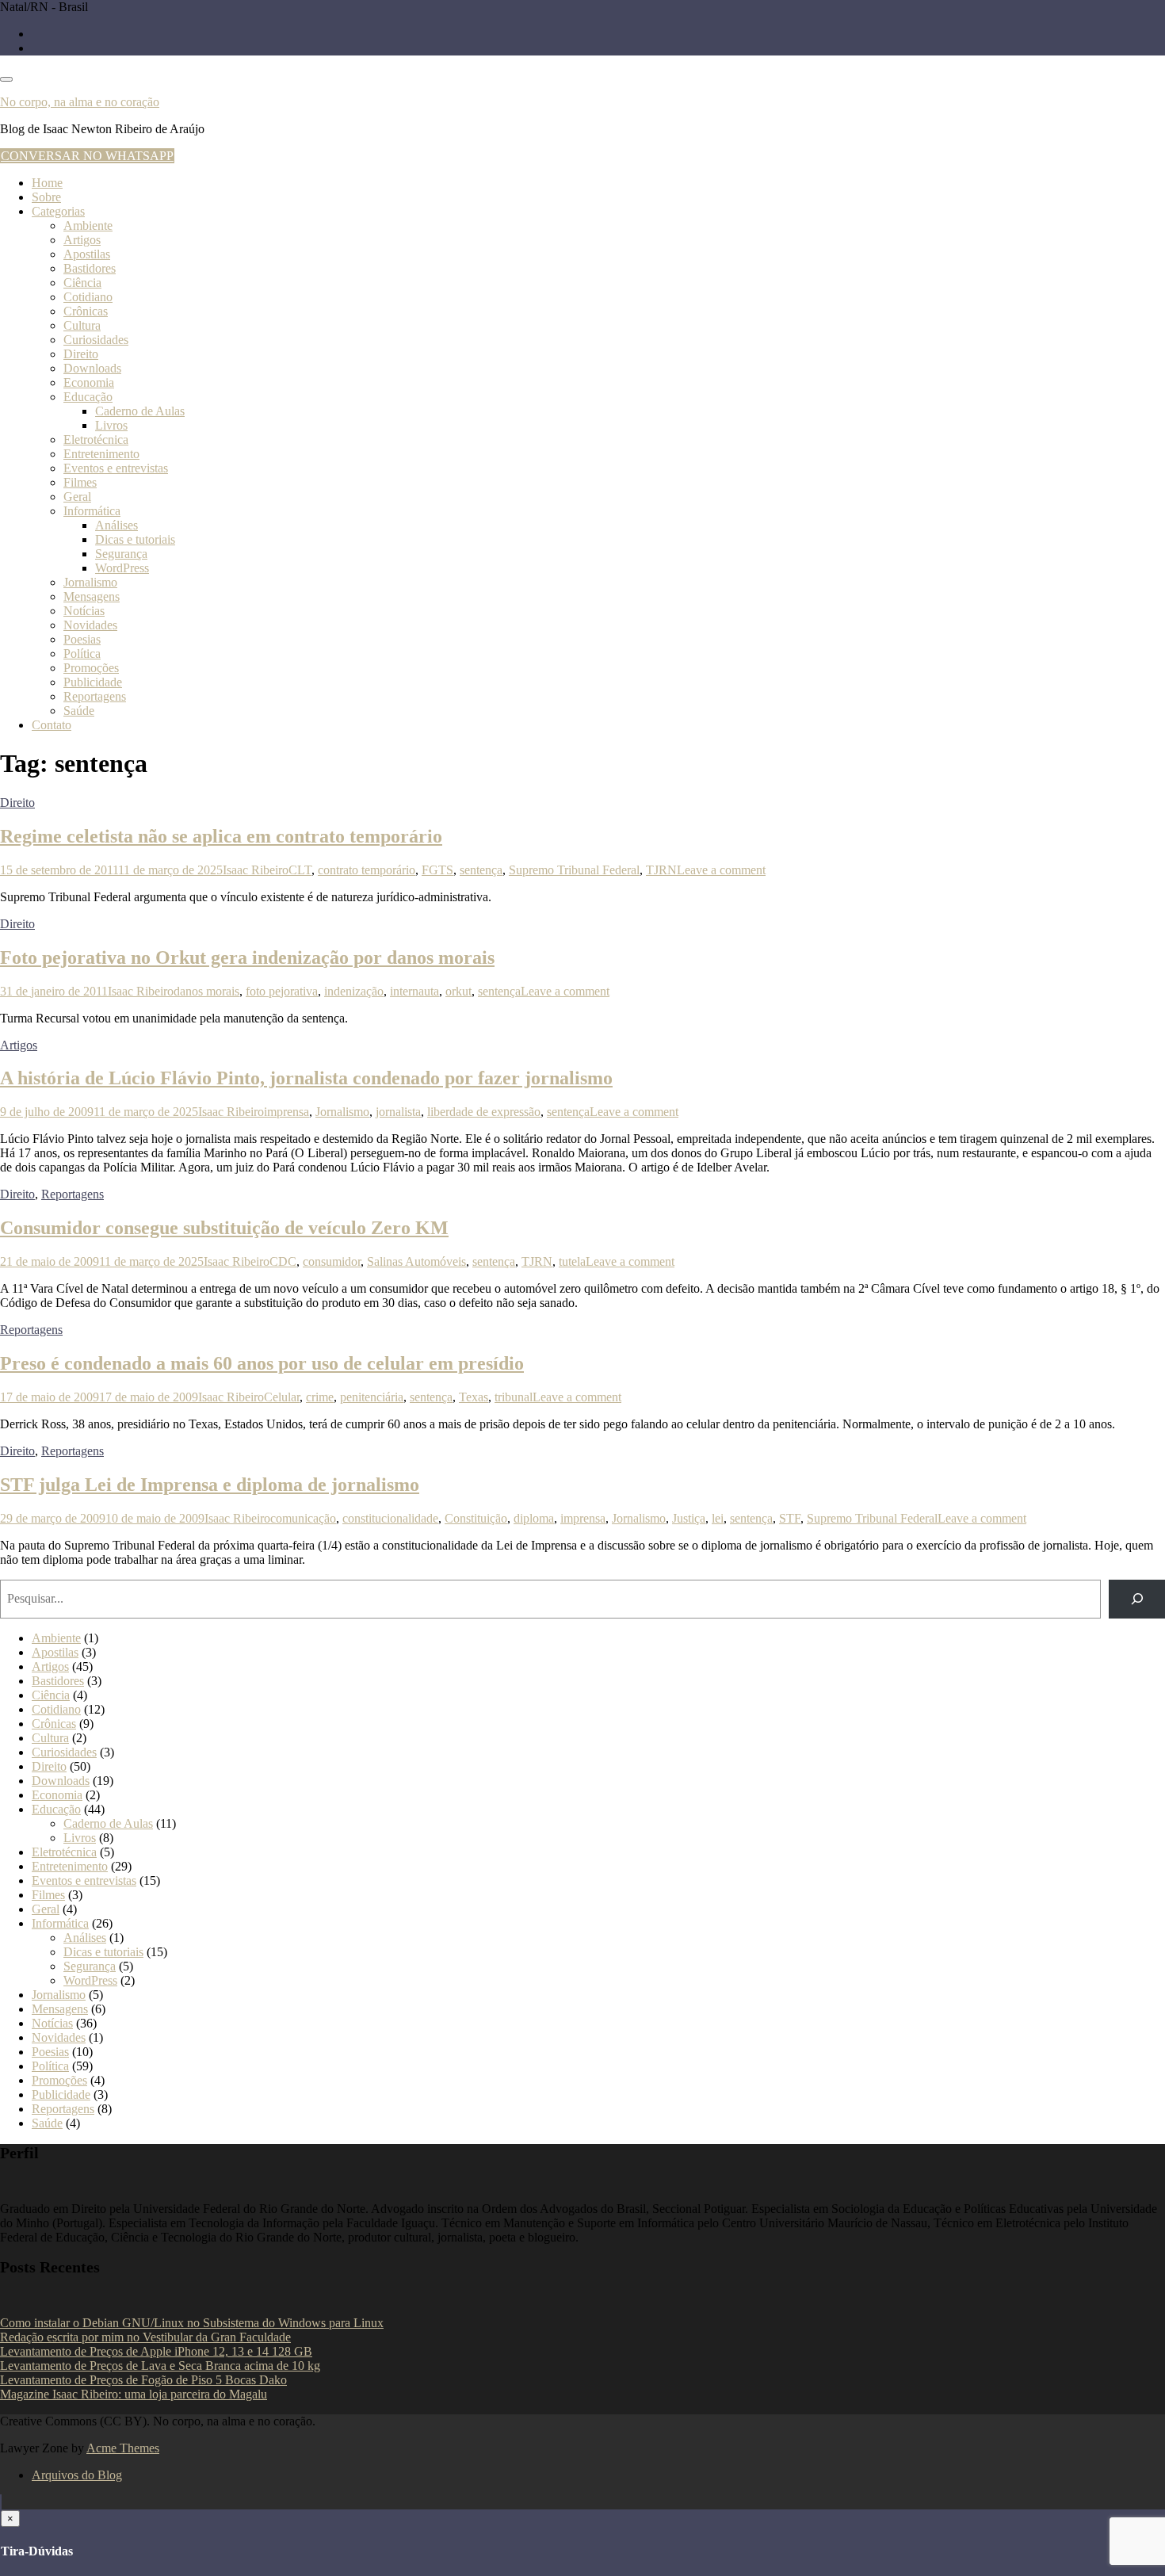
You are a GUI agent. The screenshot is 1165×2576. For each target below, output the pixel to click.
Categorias (58, 211)
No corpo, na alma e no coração (80, 102)
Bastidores (90, 268)
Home (47, 183)
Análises (116, 525)
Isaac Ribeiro (256, 870)
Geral (77, 497)
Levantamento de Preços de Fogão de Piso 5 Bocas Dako (143, 2380)
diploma (534, 1518)
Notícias (84, 611)
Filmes (80, 482)
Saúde (79, 711)
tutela (572, 1261)
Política (82, 654)
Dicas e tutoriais (135, 539)
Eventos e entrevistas (116, 468)
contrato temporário (367, 870)
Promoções (91, 668)
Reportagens (95, 696)
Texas (474, 1397)
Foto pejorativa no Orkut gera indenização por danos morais (247, 957)
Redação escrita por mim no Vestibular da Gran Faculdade (145, 2337)
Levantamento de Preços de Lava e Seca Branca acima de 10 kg (160, 2366)
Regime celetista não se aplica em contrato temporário (221, 836)
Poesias (82, 639)
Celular (282, 1397)
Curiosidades (96, 340)
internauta (414, 991)
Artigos (82, 240)
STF (790, 1518)
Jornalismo (90, 582)
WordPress (122, 568)
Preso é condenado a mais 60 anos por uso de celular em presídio (262, 1363)
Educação (88, 397)
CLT (300, 870)
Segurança (121, 554)
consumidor (332, 1261)
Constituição (476, 1518)
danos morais (206, 991)
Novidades (90, 625)
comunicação (303, 1518)
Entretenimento (101, 454)
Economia (89, 382)
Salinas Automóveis (416, 1261)
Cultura (82, 325)
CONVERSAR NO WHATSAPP (87, 156)
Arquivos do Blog (77, 2475)
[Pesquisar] (1137, 1599)
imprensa (286, 1112)
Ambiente (88, 225)
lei (718, 1518)
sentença (481, 870)
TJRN (661, 870)
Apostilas (87, 254)
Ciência (82, 283)
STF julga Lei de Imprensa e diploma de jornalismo (210, 1485)
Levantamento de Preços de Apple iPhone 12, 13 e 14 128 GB (156, 2351)
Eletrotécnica (96, 440)
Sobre (46, 197)
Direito (81, 354)
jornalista (398, 1112)
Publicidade (93, 682)
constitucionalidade (390, 1518)
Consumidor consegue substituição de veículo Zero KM (224, 1228)
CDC (283, 1261)
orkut (458, 991)
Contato (52, 725)
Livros (111, 425)
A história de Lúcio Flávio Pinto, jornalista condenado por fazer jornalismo (306, 1078)
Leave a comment (721, 870)
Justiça (689, 1518)
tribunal (514, 1397)
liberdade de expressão (484, 1112)
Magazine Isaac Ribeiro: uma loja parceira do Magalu (134, 2394)
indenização (354, 991)
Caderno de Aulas (140, 411)
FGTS (437, 870)
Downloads (92, 368)
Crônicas (86, 311)
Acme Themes (123, 2448)
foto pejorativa (282, 991)
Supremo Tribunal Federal (574, 870)
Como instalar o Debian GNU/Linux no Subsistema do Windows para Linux (192, 2323)
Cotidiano (88, 297)
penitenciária (372, 1397)
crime (320, 1397)
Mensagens (92, 596)
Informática (92, 511)
